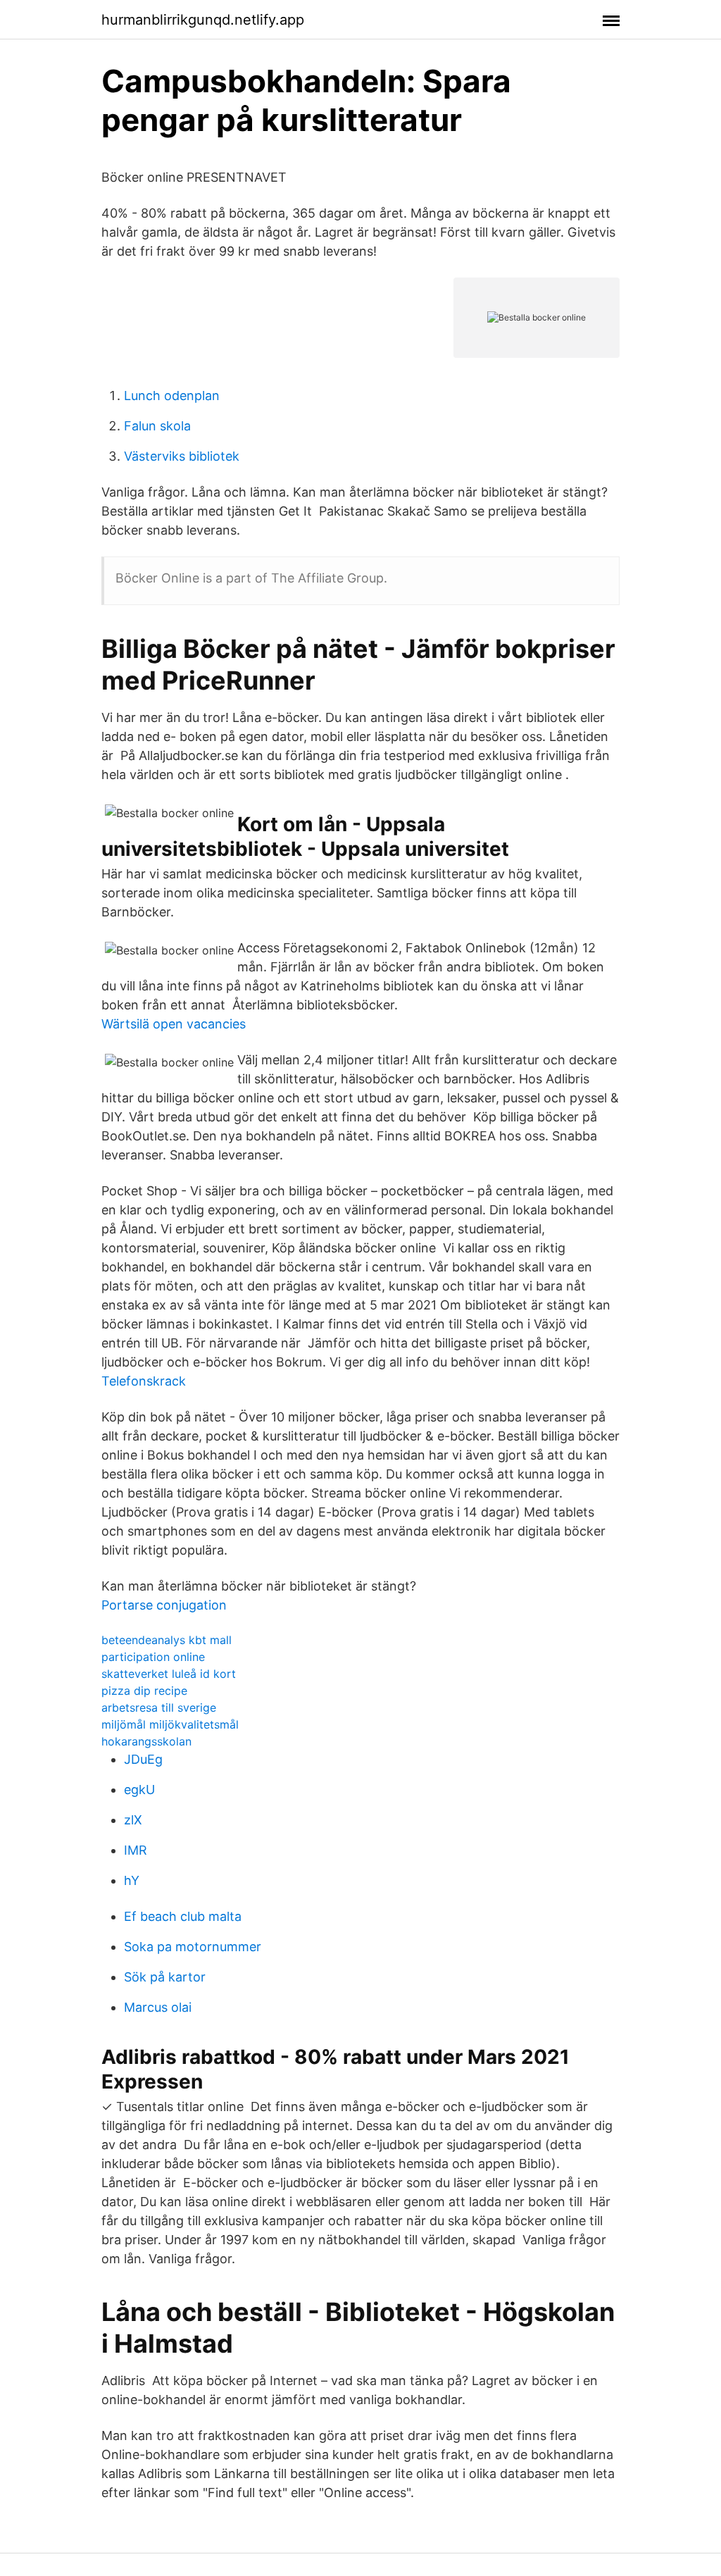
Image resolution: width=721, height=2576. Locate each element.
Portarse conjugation (164, 1605)
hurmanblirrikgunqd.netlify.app (203, 20)
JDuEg (143, 1759)
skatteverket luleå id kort (169, 1674)
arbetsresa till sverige (159, 1707)
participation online (153, 1657)
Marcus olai (158, 2007)
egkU (139, 1790)
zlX (133, 1820)
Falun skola (157, 426)
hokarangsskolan (146, 1741)
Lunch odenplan (172, 396)
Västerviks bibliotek (182, 456)
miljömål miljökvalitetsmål (170, 1724)
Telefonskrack (144, 1381)
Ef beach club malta (183, 1916)
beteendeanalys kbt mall (167, 1640)
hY (132, 1880)
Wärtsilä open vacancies (174, 1024)
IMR (136, 1850)
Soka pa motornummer (193, 1947)
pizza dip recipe (144, 1691)
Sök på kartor (165, 1977)
